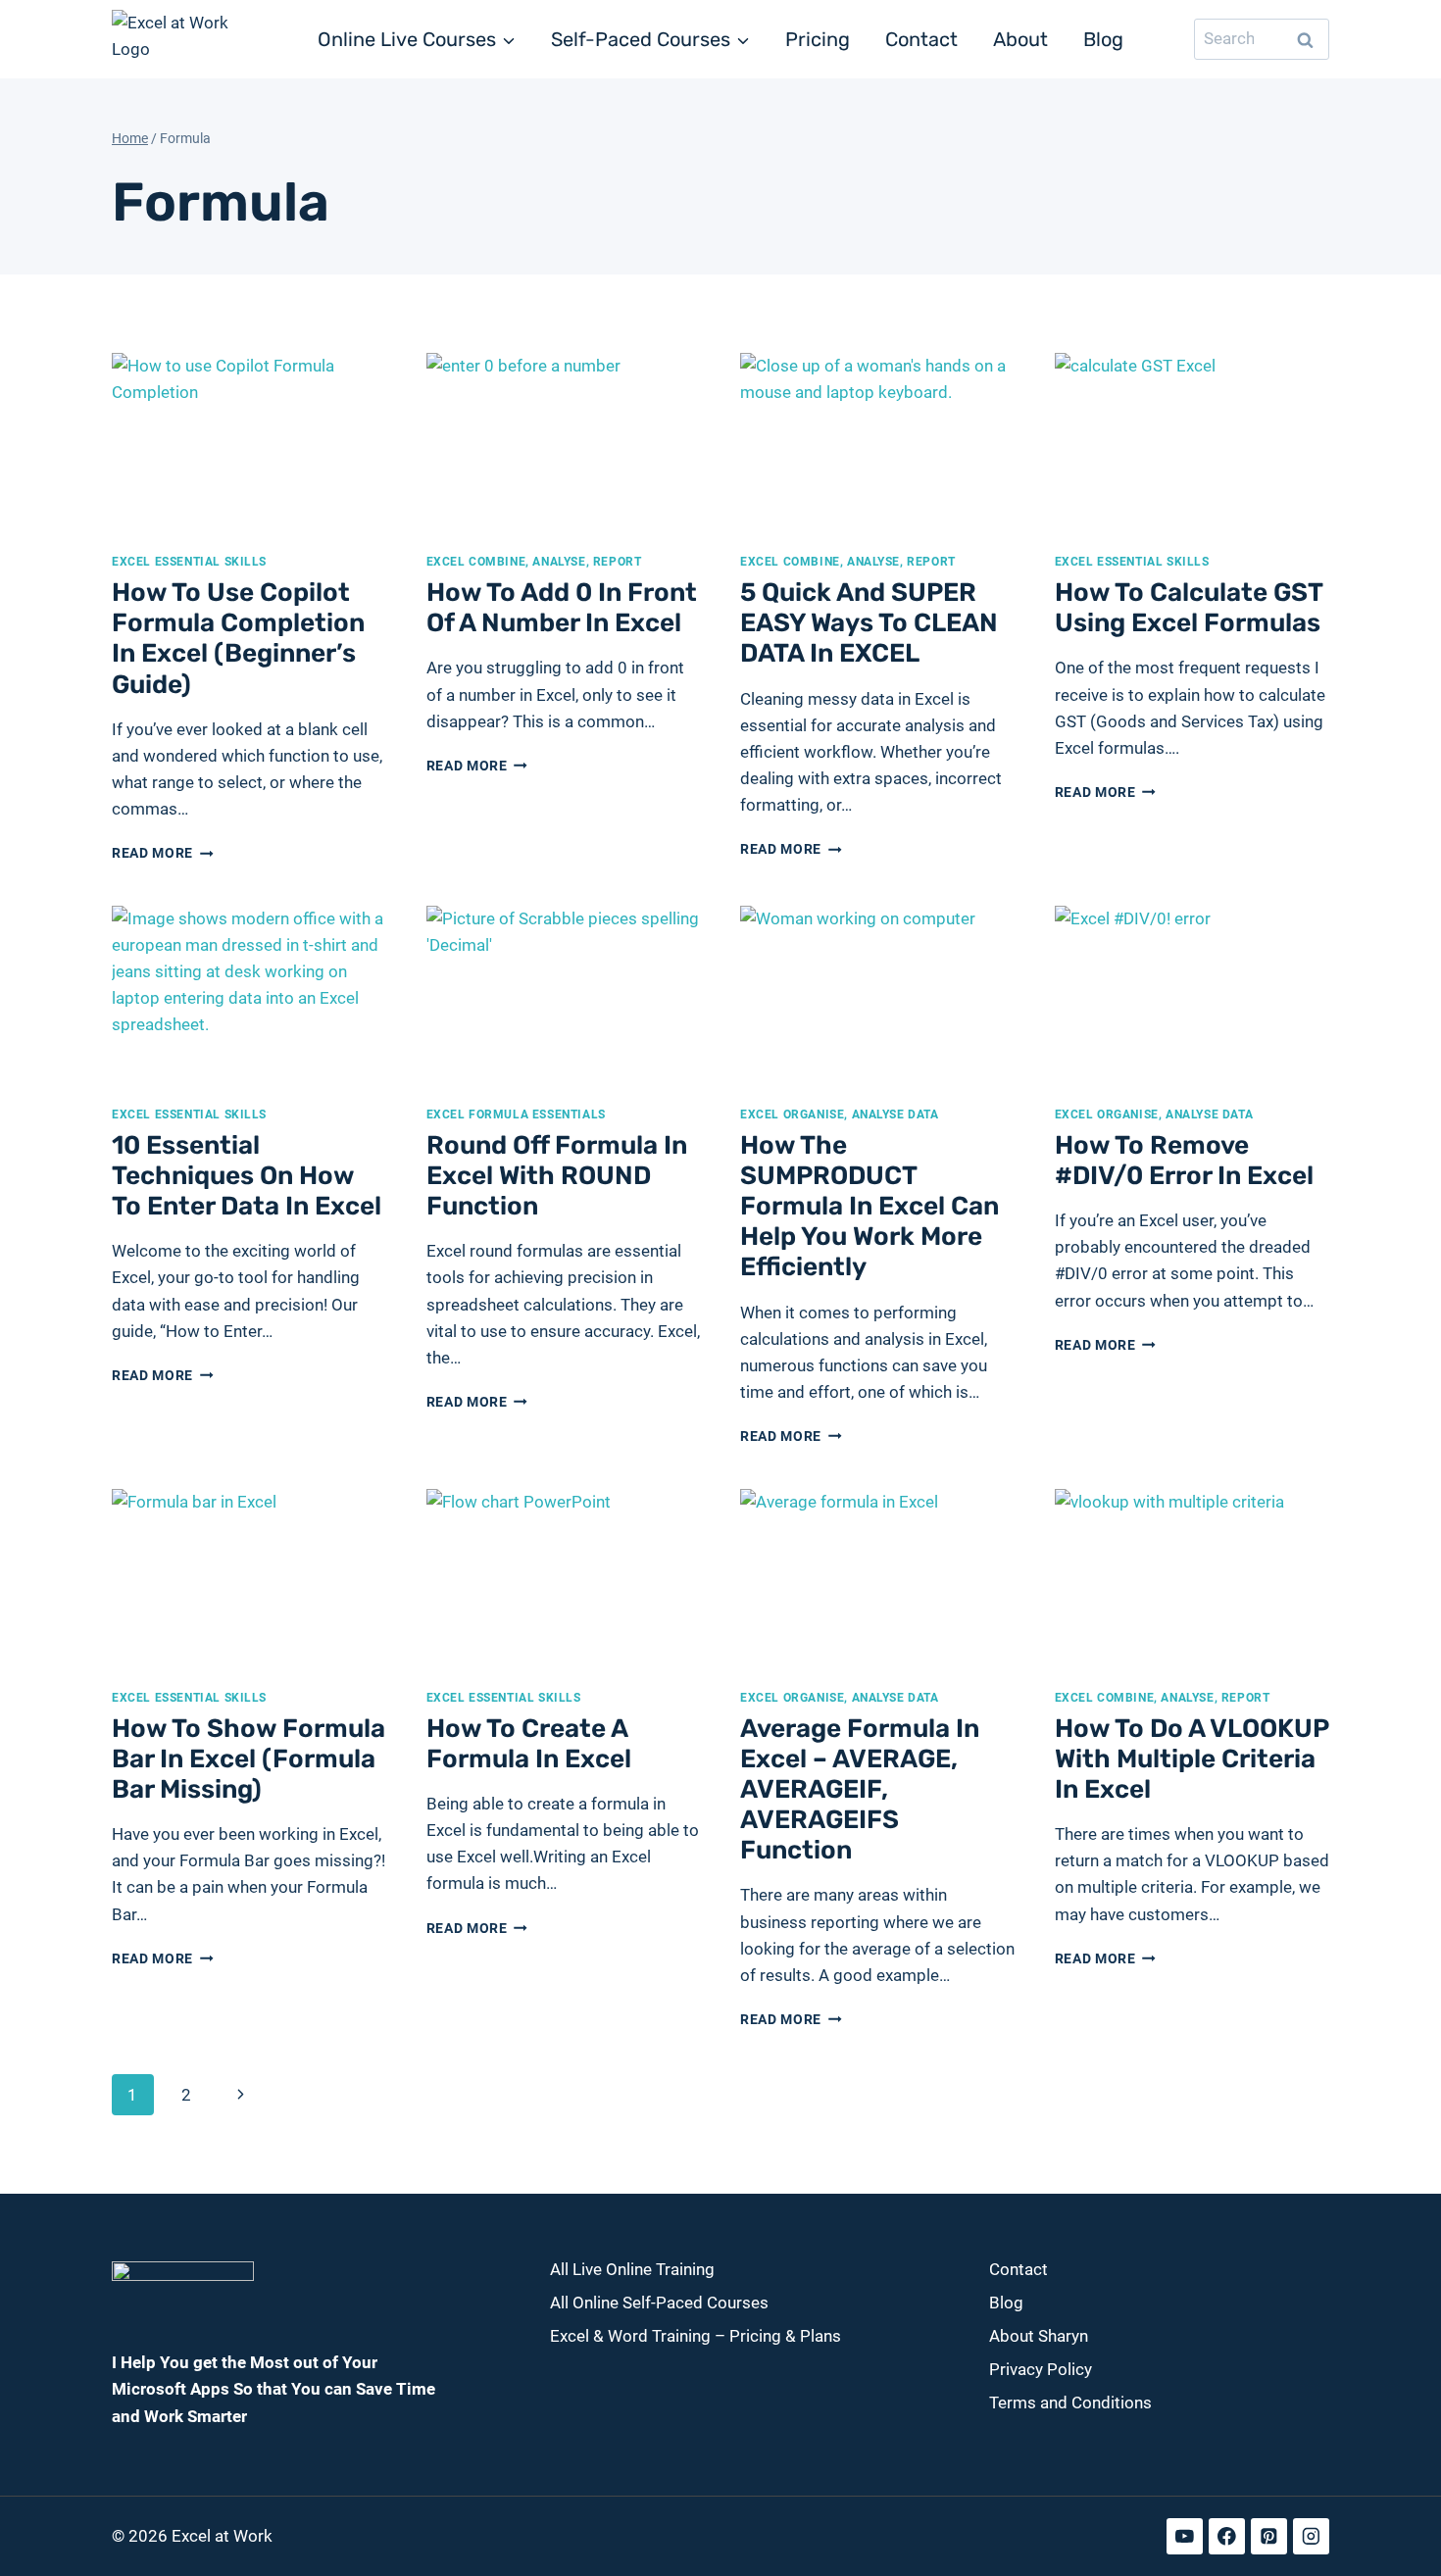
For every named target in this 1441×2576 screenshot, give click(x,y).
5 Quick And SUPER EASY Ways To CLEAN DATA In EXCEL (869, 623)
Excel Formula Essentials (516, 1115)
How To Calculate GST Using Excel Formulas (1189, 608)
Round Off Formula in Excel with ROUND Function (557, 1176)
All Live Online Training (632, 2269)
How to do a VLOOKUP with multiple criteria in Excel (1192, 1759)
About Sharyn (1039, 2336)
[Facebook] (1227, 2536)
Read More (163, 853)
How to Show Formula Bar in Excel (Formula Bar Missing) (248, 1759)
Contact (921, 39)
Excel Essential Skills (189, 562)
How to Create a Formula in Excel (529, 1744)
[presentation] (249, 445)
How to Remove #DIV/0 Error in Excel (1184, 1161)
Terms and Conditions (1070, 2403)
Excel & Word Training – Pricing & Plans (696, 2336)
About (1020, 39)
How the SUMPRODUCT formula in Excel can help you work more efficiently (870, 1207)
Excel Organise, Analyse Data (840, 1115)
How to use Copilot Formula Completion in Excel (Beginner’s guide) (238, 639)
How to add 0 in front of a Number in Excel (562, 608)
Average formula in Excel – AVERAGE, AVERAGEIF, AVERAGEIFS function (860, 1790)
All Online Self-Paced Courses (659, 2303)
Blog (1103, 39)
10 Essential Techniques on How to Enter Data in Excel (247, 1176)
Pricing (818, 39)
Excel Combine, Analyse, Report (534, 562)
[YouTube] (1185, 2536)
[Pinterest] (1269, 2536)
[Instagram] (1311, 2536)
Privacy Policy (1041, 2369)
